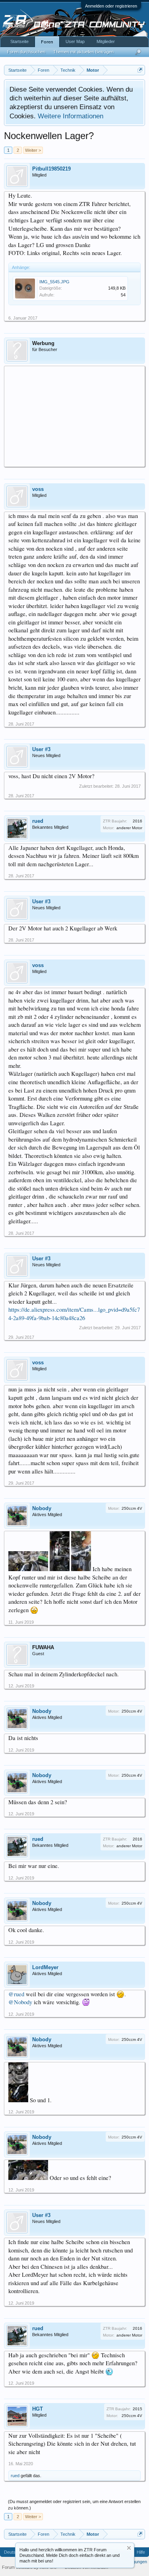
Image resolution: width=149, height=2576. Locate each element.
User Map (75, 41)
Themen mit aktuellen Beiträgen (83, 52)
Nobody (42, 1508)
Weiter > (33, 150)
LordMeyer (45, 1967)
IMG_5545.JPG (54, 282)
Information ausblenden (129, 2548)
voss (38, 489)
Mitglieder (106, 41)
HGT (38, 2409)
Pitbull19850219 (51, 169)
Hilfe (141, 2552)
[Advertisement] (74, 416)
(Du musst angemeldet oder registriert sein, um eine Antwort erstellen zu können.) (74, 2505)
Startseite (19, 41)
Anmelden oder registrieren (111, 6)
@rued (16, 1994)
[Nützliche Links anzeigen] (140, 70)
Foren (47, 42)
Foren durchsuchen (26, 52)
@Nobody (20, 2002)
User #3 (41, 749)
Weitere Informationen (71, 116)
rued (38, 821)
